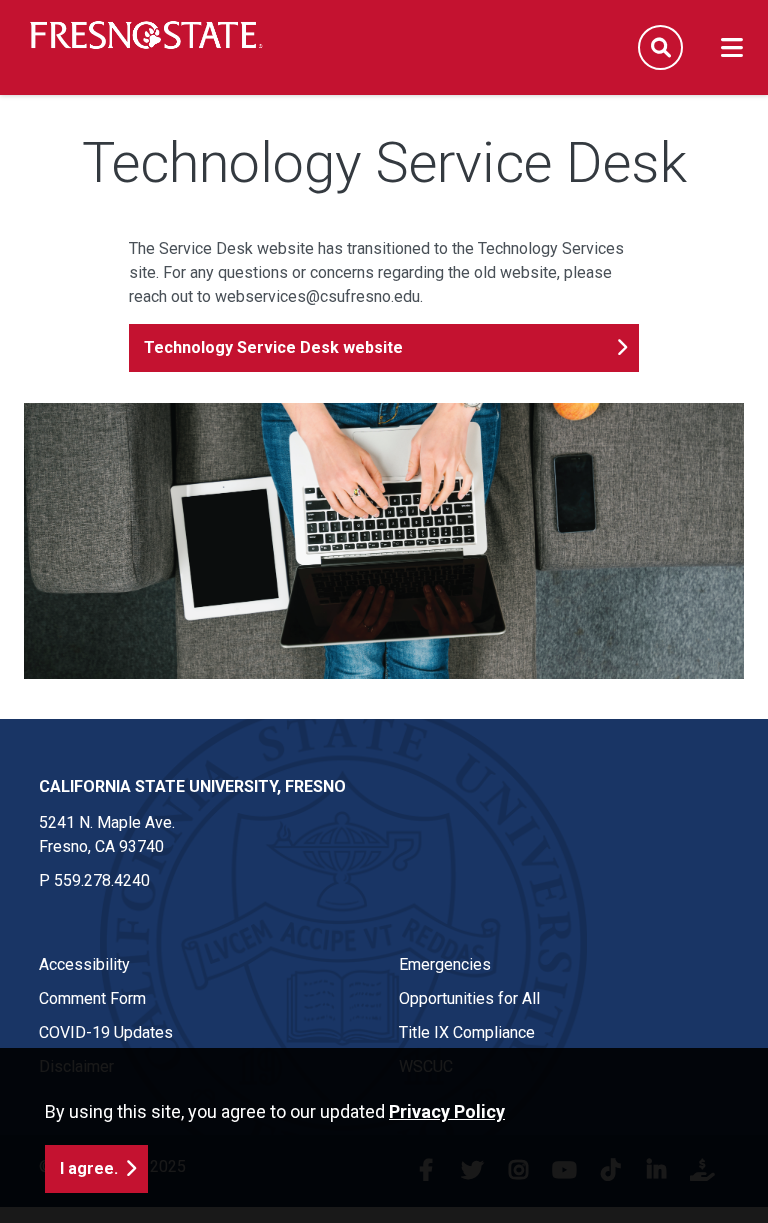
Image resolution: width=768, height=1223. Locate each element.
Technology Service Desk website (273, 347)
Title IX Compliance (467, 1032)
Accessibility (84, 964)
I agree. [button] (89, 1168)
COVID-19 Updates (106, 1032)
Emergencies (445, 964)
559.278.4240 (102, 880)
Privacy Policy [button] (447, 1111)
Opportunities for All (469, 998)
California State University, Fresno (192, 786)
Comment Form (92, 998)
